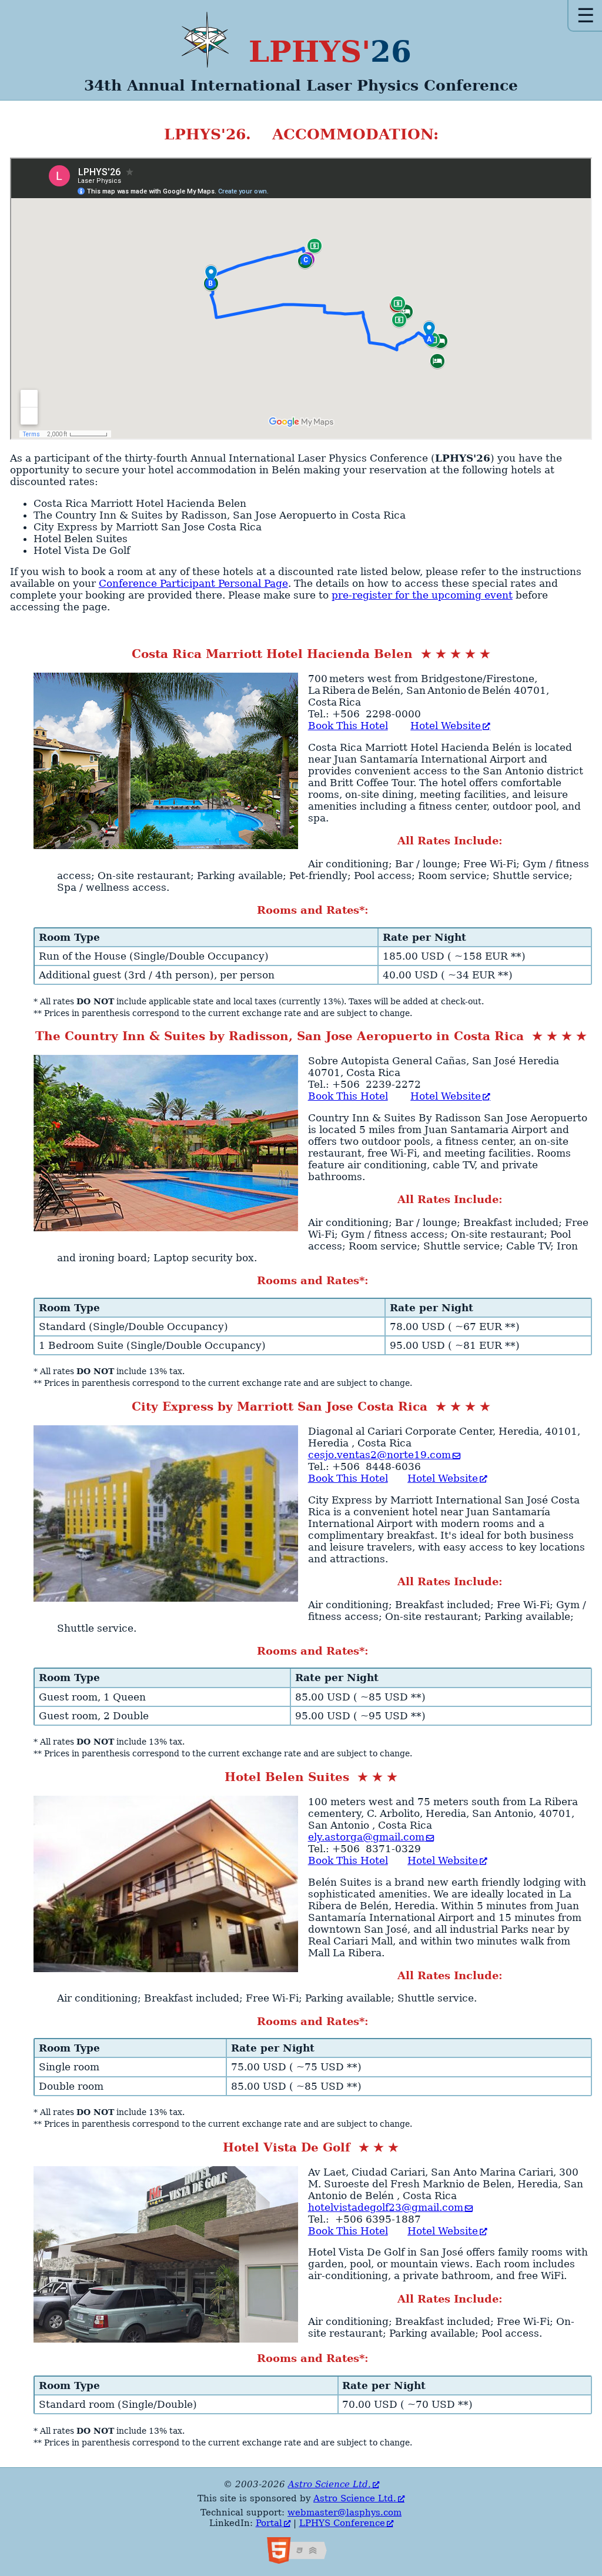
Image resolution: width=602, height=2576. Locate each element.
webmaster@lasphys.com (345, 2512)
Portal (269, 2523)
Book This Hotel (348, 726)
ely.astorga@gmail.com (366, 1837)
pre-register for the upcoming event (422, 595)
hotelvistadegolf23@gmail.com (386, 2207)
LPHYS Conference (342, 2523)
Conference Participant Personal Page (193, 583)
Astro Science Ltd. (330, 2484)
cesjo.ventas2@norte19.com (379, 1455)
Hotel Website (446, 726)
